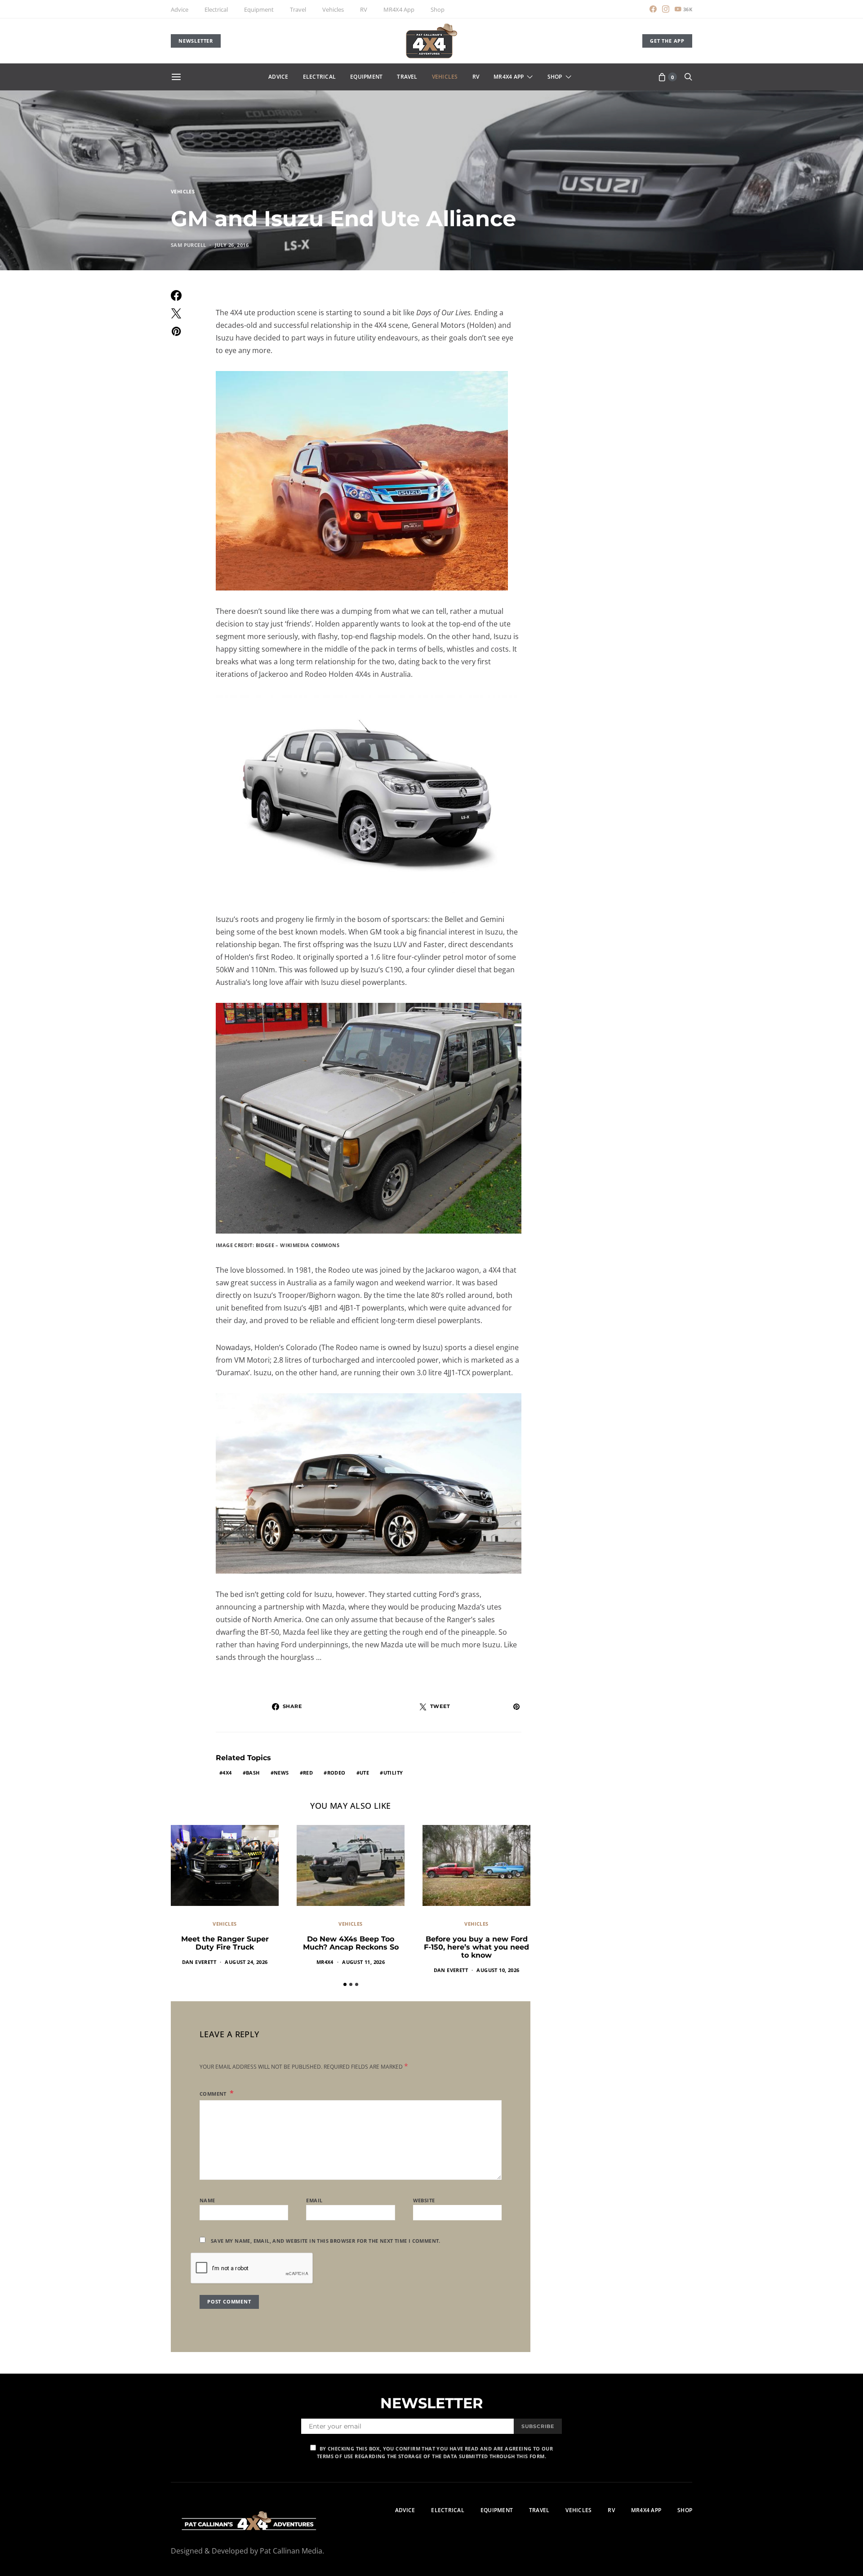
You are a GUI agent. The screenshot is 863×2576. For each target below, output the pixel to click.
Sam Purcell (188, 245)
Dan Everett (199, 1962)
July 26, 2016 (232, 245)
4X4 (227, 1773)
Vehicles (333, 9)
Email (314, 2200)
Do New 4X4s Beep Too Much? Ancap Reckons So (351, 1943)
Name (207, 2200)
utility (393, 1773)
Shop (438, 9)
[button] (345, 1984)
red (308, 1773)
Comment (214, 2094)
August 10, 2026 (498, 1970)
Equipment (259, 9)
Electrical (216, 9)
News (281, 1773)
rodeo (336, 1773)
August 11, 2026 (363, 1962)
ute (364, 1773)
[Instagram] (666, 9)
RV (364, 9)
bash (253, 1773)
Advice (180, 9)
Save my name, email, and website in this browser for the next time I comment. (326, 2241)
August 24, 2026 (246, 1962)
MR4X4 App (399, 9)
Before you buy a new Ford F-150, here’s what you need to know (476, 1947)
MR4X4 (325, 1962)
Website (424, 2200)
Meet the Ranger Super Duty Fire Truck (225, 1943)
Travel (298, 9)
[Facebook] (653, 9)
